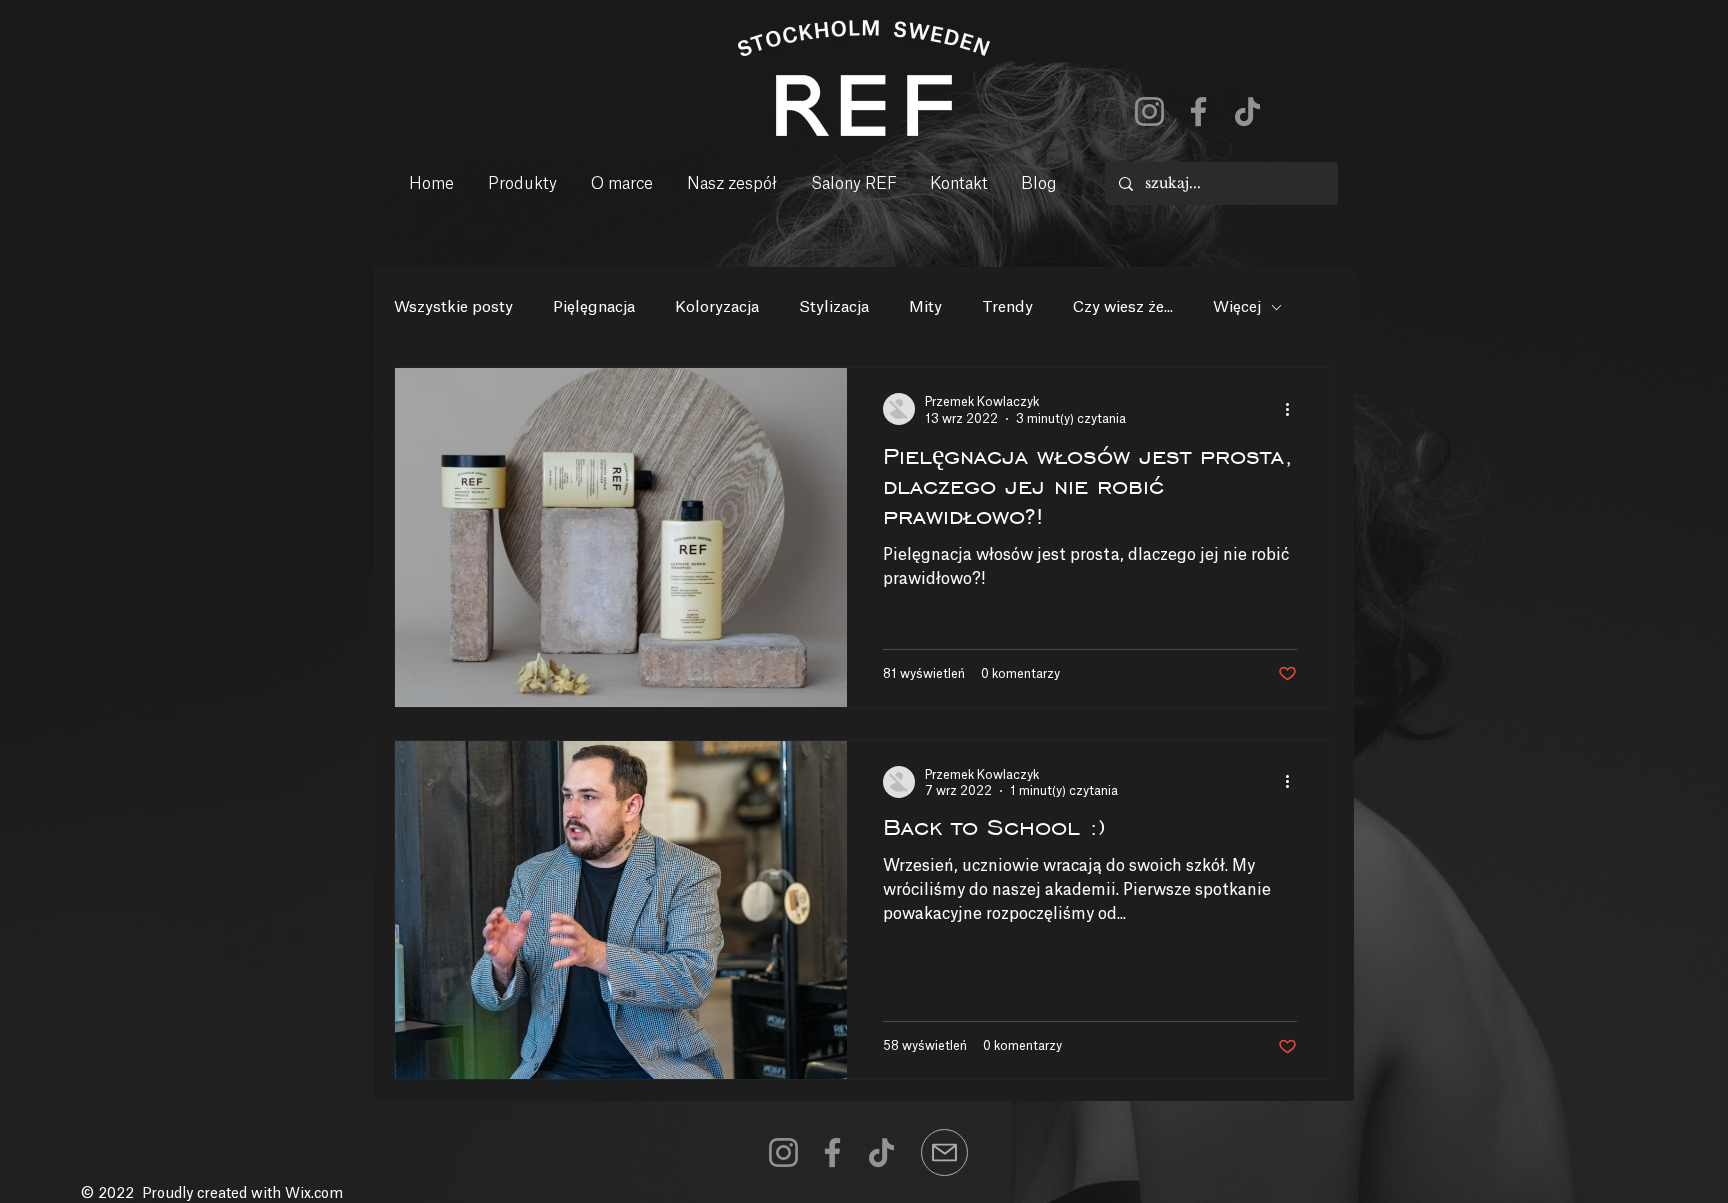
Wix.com (314, 1194)
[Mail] (944, 1152)
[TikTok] (1247, 111)
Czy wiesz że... (1123, 307)
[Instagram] (1149, 111)
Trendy (1007, 307)
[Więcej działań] (1294, 409)
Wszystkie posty (453, 307)
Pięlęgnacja (594, 307)
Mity (925, 307)
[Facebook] (1198, 111)
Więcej (1237, 307)
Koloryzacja (717, 307)
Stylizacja (834, 307)
